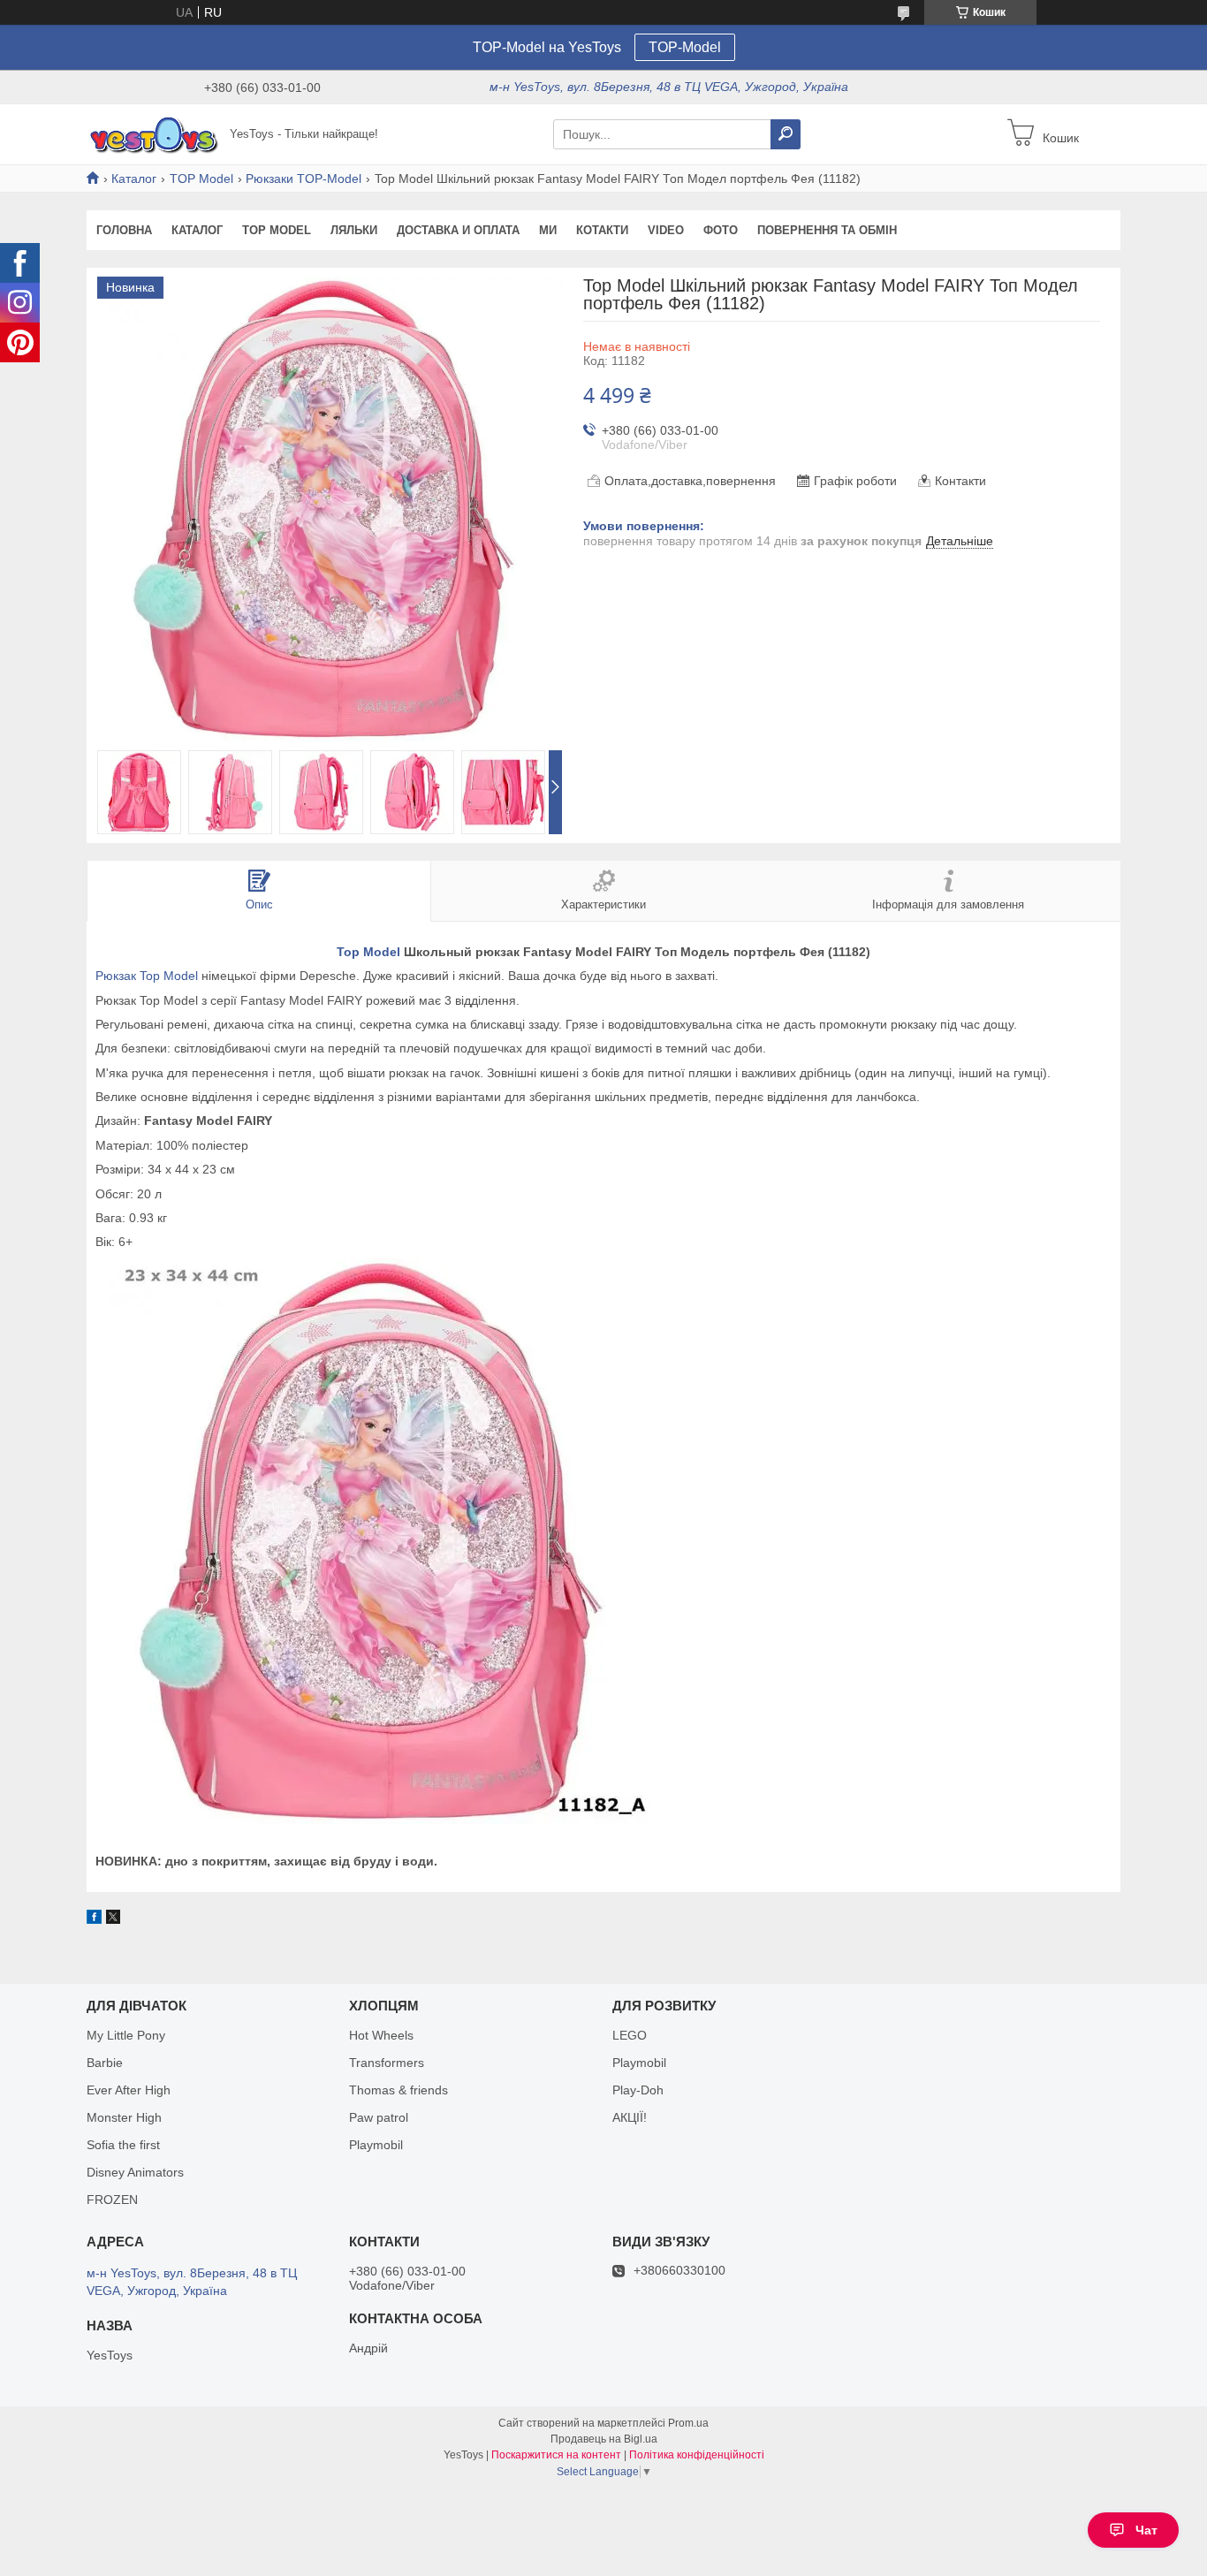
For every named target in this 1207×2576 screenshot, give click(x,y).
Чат (1146, 2530)
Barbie (105, 2063)
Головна (124, 230)
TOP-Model (685, 47)
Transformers (387, 2063)
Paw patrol (379, 2117)
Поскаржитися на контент (556, 2455)
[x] (113, 1919)
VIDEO (666, 230)
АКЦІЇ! (630, 2117)
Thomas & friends (399, 2090)
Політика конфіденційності (697, 2455)
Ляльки (354, 230)
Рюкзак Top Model (147, 976)
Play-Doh (638, 2090)
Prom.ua (688, 2423)
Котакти (602, 230)
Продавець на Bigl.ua (604, 2439)
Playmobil (376, 2145)
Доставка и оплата (458, 230)
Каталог (134, 179)
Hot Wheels (381, 2035)
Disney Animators (135, 2172)
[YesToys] (153, 133)
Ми (548, 230)
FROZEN (112, 2200)
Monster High (124, 2117)
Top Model (368, 952)
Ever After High (129, 2090)
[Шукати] (786, 134)
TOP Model (201, 179)
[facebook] (94, 1919)
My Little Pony (126, 2035)
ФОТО (721, 230)
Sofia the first (123, 2145)
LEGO (630, 2035)
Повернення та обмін (827, 230)
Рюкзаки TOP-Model (304, 179)
